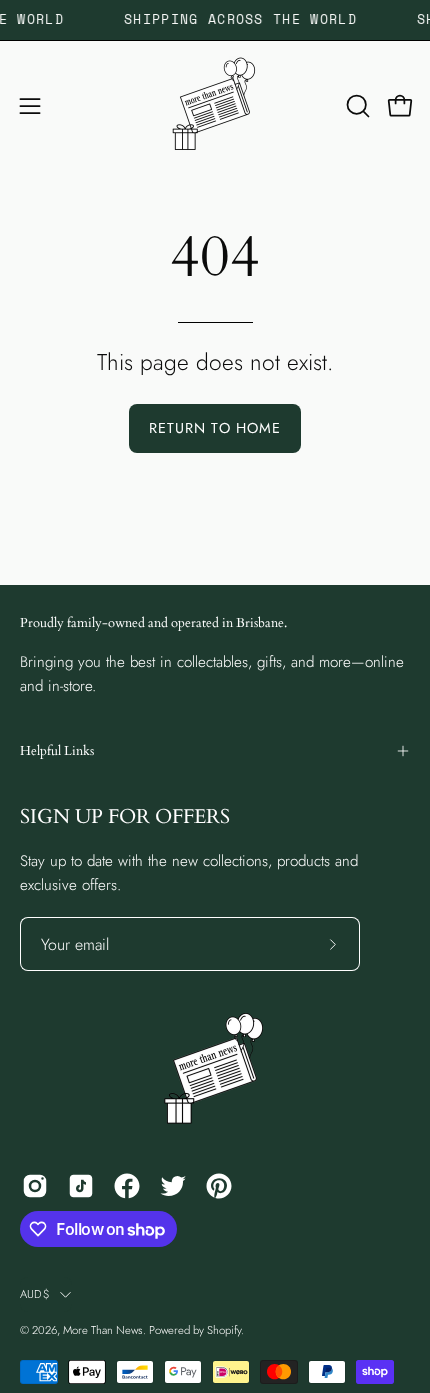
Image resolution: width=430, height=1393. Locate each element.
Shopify (224, 1330)
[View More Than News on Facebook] (127, 1186)
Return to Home (215, 428)
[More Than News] (215, 106)
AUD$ (35, 1294)
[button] (356, 106)
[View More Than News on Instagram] (35, 1186)
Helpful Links (57, 751)
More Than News (103, 1330)
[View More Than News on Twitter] (173, 1186)
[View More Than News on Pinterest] (219, 1186)
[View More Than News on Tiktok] (81, 1186)
